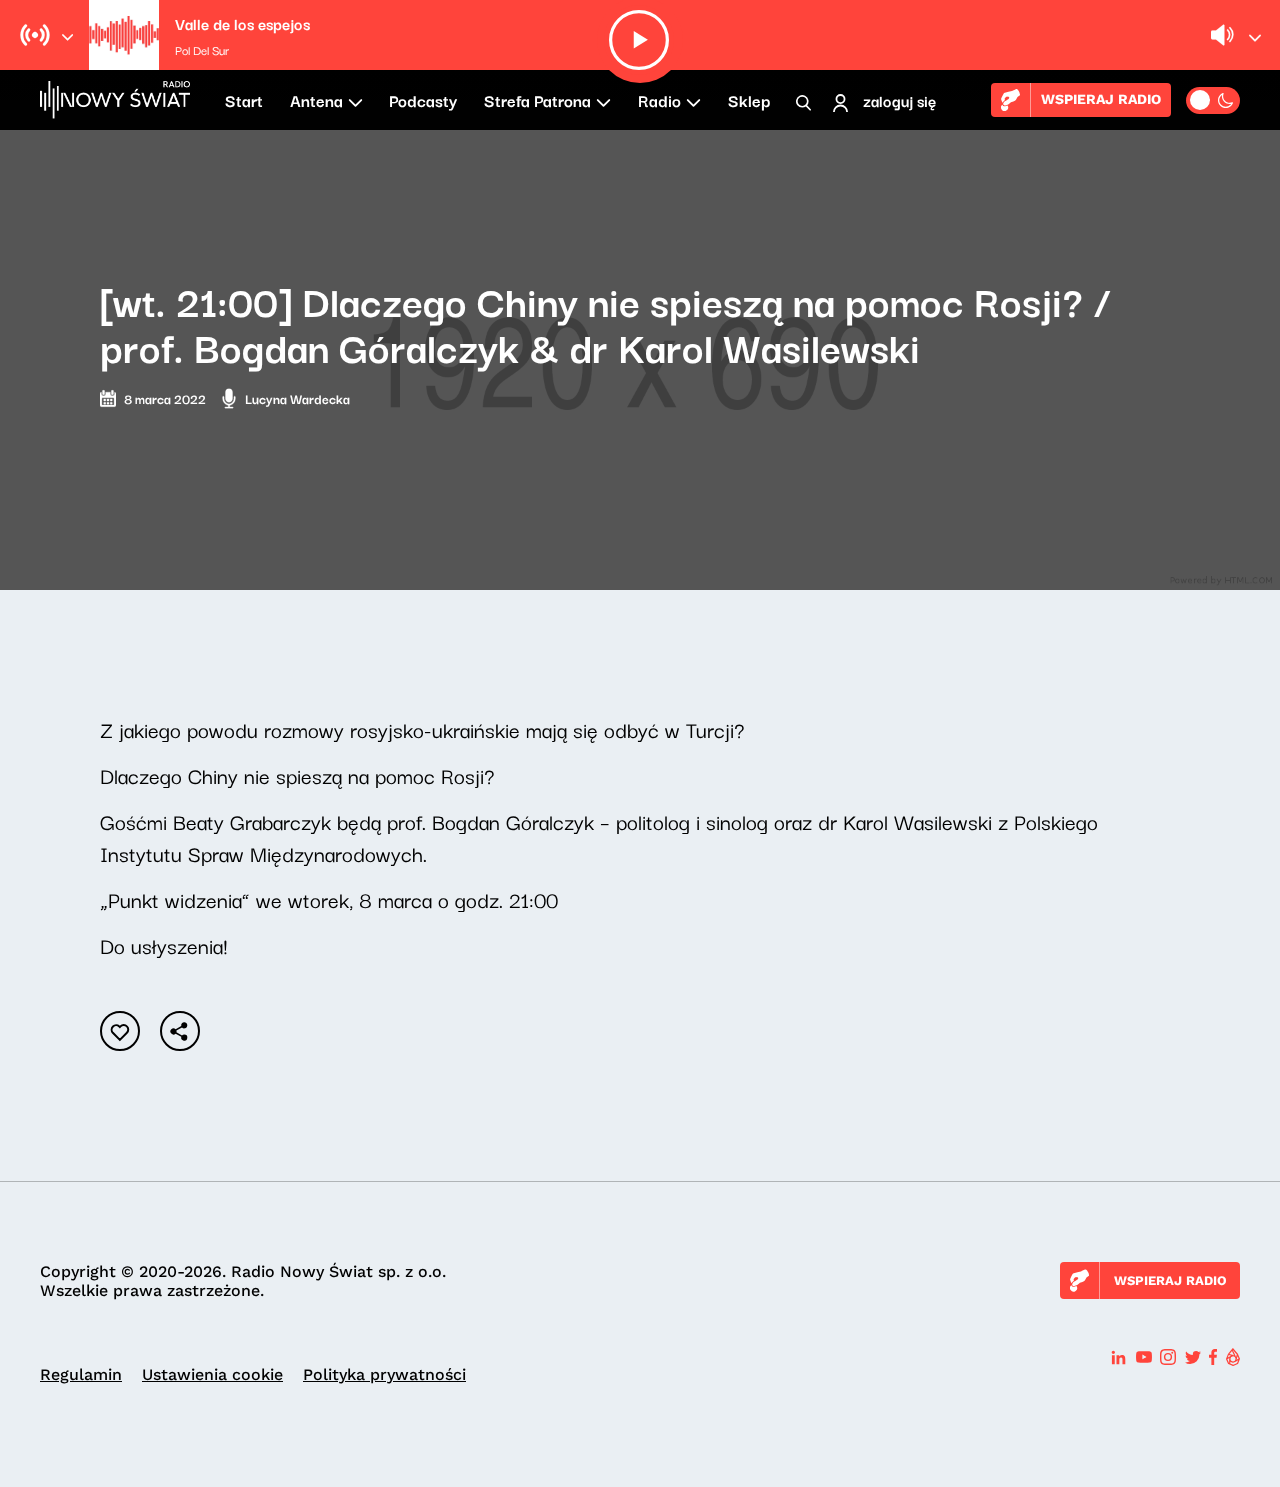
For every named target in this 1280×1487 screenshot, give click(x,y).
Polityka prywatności (384, 1374)
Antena (316, 100)
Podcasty (423, 100)
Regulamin (81, 1374)
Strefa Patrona (537, 100)
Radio (659, 100)
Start (244, 100)
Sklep (749, 100)
